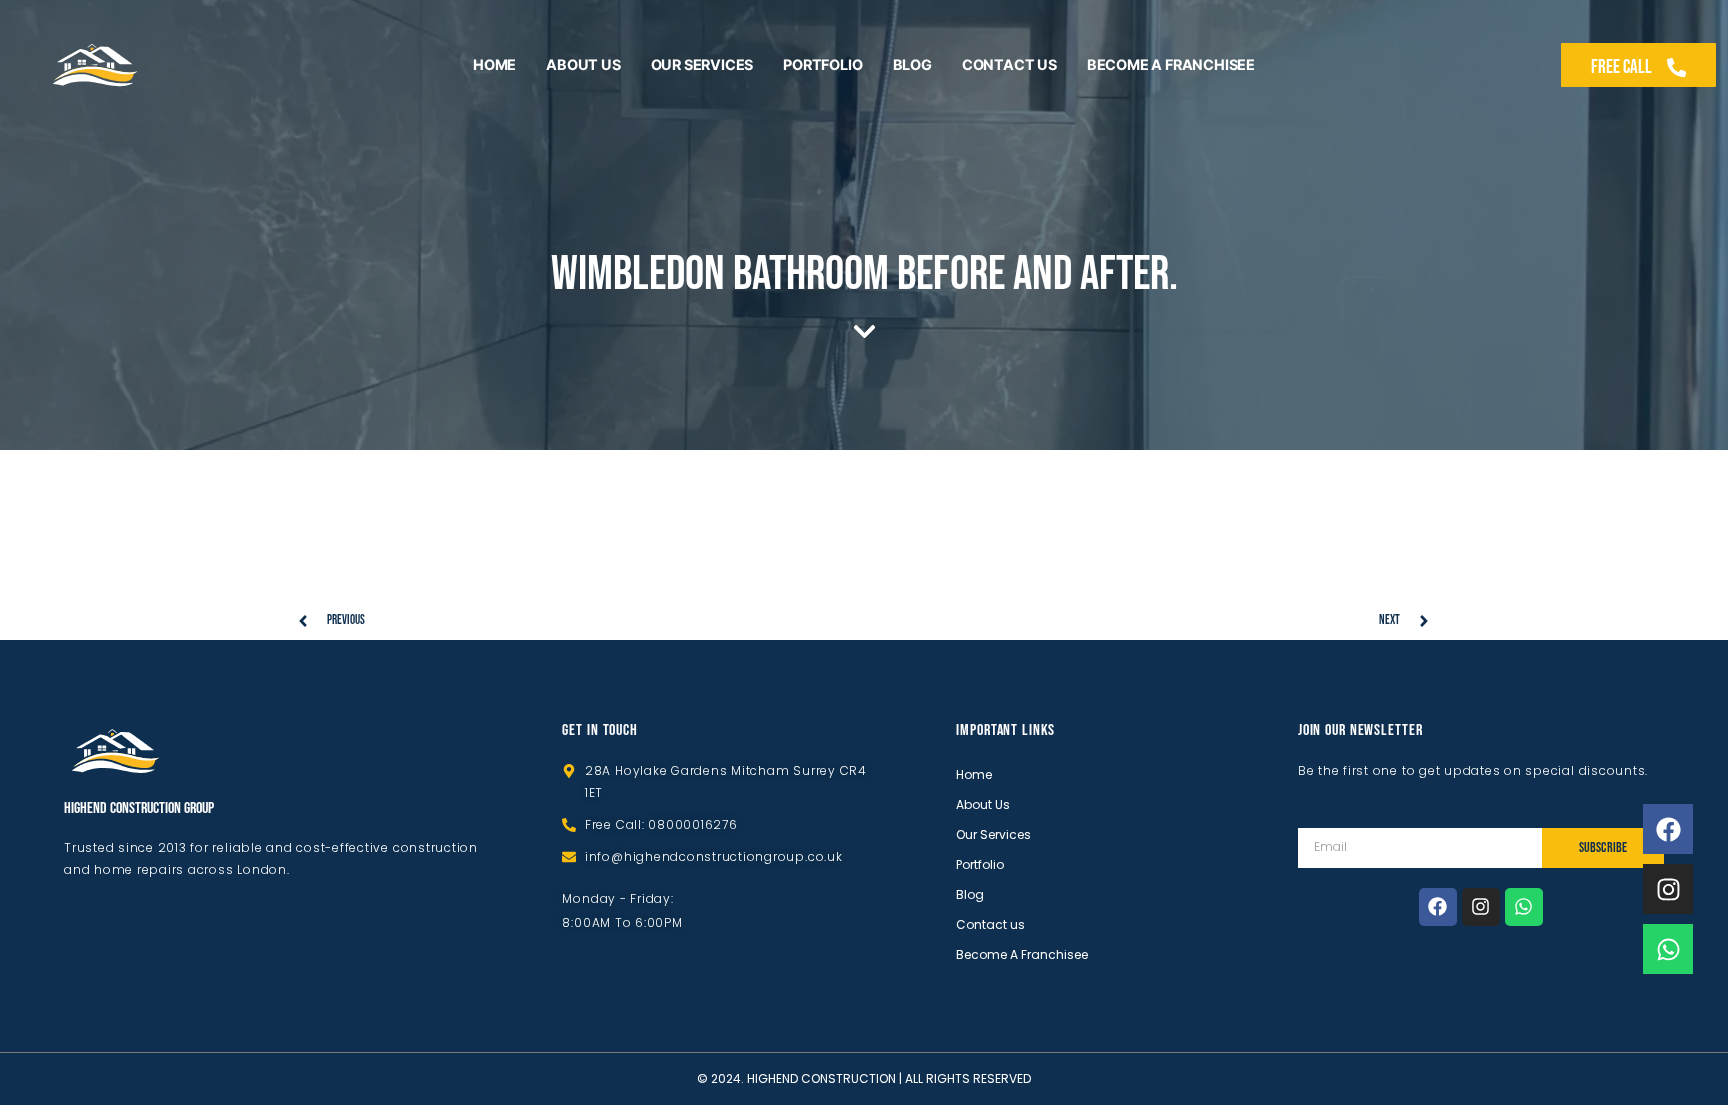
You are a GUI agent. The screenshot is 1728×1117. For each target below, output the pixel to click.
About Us (583, 64)
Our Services (702, 64)
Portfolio (822, 64)
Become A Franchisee (1171, 64)
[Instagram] (1481, 907)
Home (494, 64)
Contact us (1009, 64)
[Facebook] (1438, 907)
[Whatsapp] (1524, 907)
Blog (912, 64)
